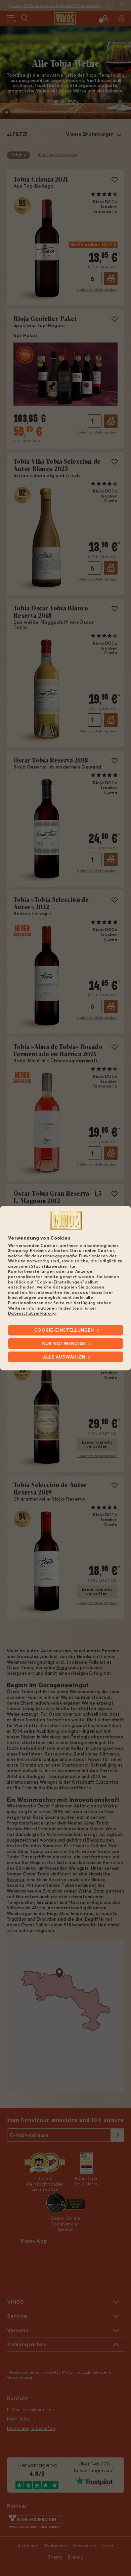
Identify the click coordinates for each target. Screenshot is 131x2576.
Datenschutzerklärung (32, 1313)
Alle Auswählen (64, 1357)
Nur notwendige (64, 1343)
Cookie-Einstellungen (64, 1330)
